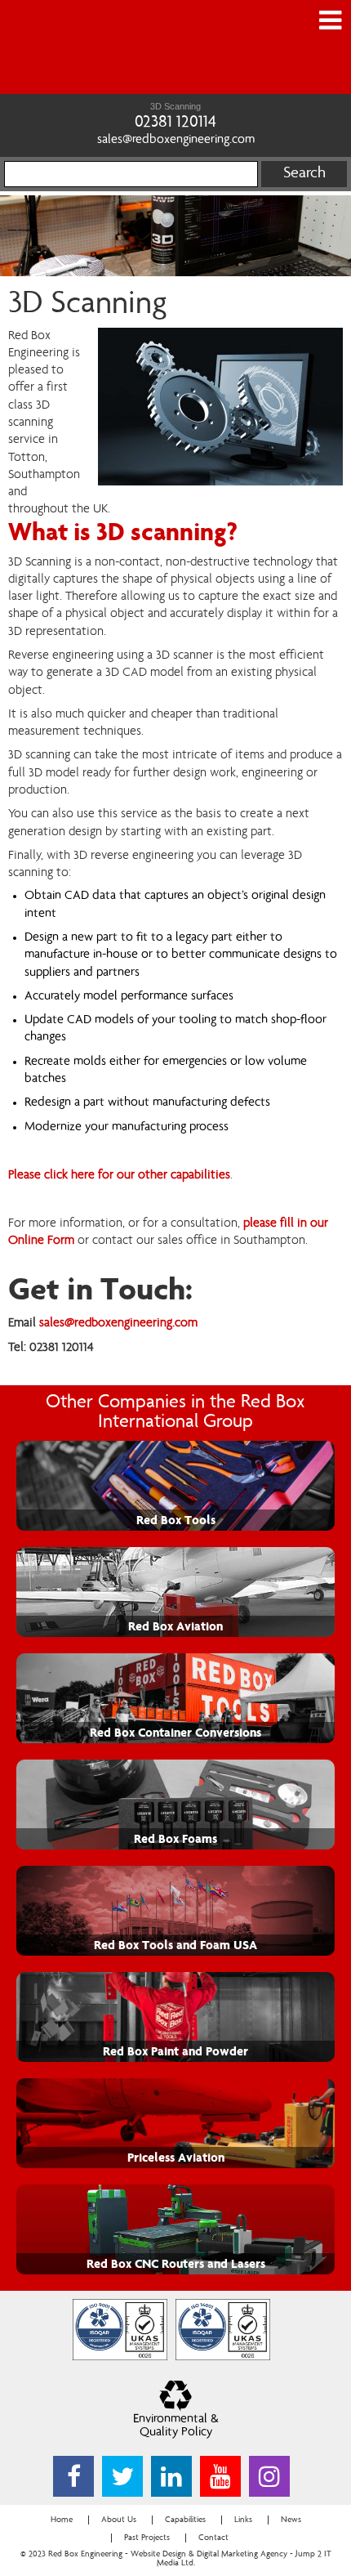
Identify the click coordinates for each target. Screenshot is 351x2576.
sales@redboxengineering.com (176, 141)
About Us (119, 2520)
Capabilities (185, 2520)
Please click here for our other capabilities (119, 1175)
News (291, 2520)
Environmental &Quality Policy (176, 2426)
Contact (213, 2538)
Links (243, 2520)
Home (62, 2520)
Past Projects (147, 2538)
